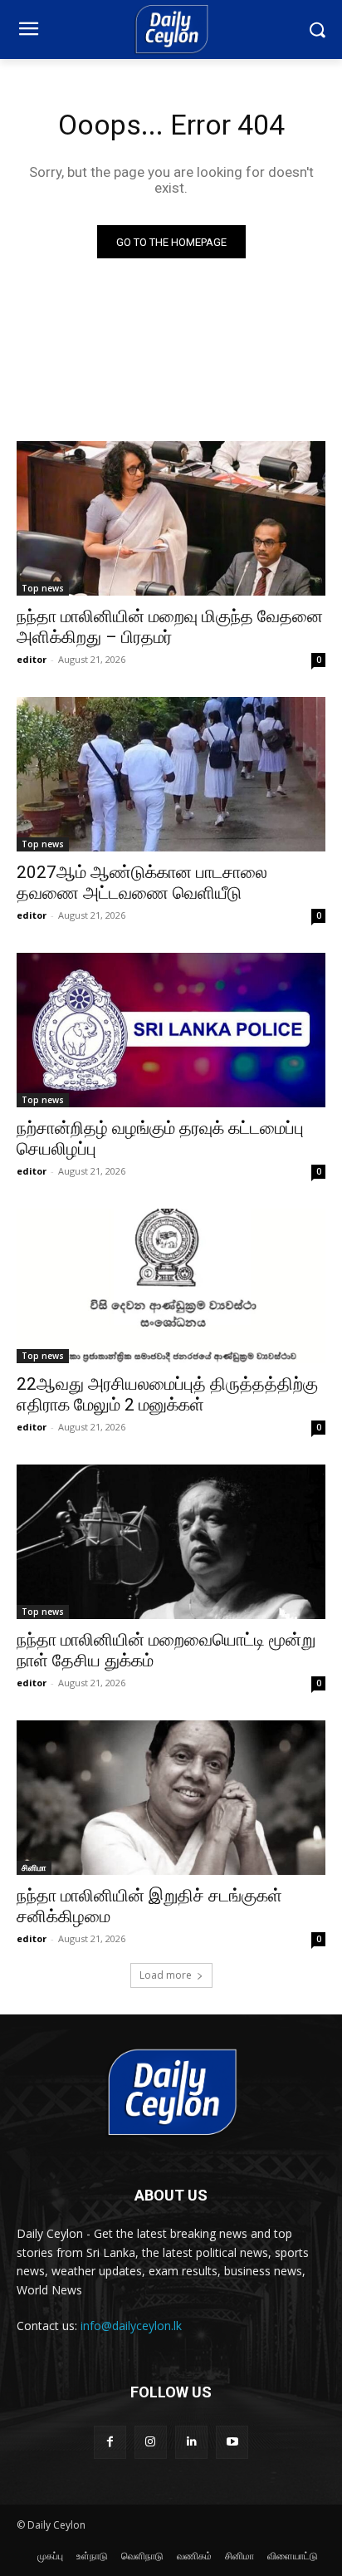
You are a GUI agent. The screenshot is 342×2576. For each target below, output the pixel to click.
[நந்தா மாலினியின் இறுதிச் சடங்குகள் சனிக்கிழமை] (171, 1798)
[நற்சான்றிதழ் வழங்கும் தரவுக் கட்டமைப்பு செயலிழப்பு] (171, 1030)
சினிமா (34, 1867)
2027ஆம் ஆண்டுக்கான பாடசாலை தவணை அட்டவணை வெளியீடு (142, 883)
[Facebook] (110, 2442)
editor (32, 659)
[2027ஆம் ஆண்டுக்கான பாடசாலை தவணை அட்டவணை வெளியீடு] (171, 774)
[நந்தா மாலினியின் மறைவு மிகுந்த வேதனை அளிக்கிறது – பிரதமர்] (171, 518)
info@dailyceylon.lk (131, 2326)
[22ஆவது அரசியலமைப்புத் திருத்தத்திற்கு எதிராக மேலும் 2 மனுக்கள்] (171, 1286)
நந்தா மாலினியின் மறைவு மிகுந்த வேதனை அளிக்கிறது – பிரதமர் (170, 627)
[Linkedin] (191, 2442)
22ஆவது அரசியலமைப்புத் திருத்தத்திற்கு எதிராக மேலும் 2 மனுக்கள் (167, 1394)
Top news (43, 588)
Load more (166, 1975)
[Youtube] (232, 2442)
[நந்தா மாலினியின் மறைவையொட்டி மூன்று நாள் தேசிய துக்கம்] (171, 1542)
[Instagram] (151, 2442)
